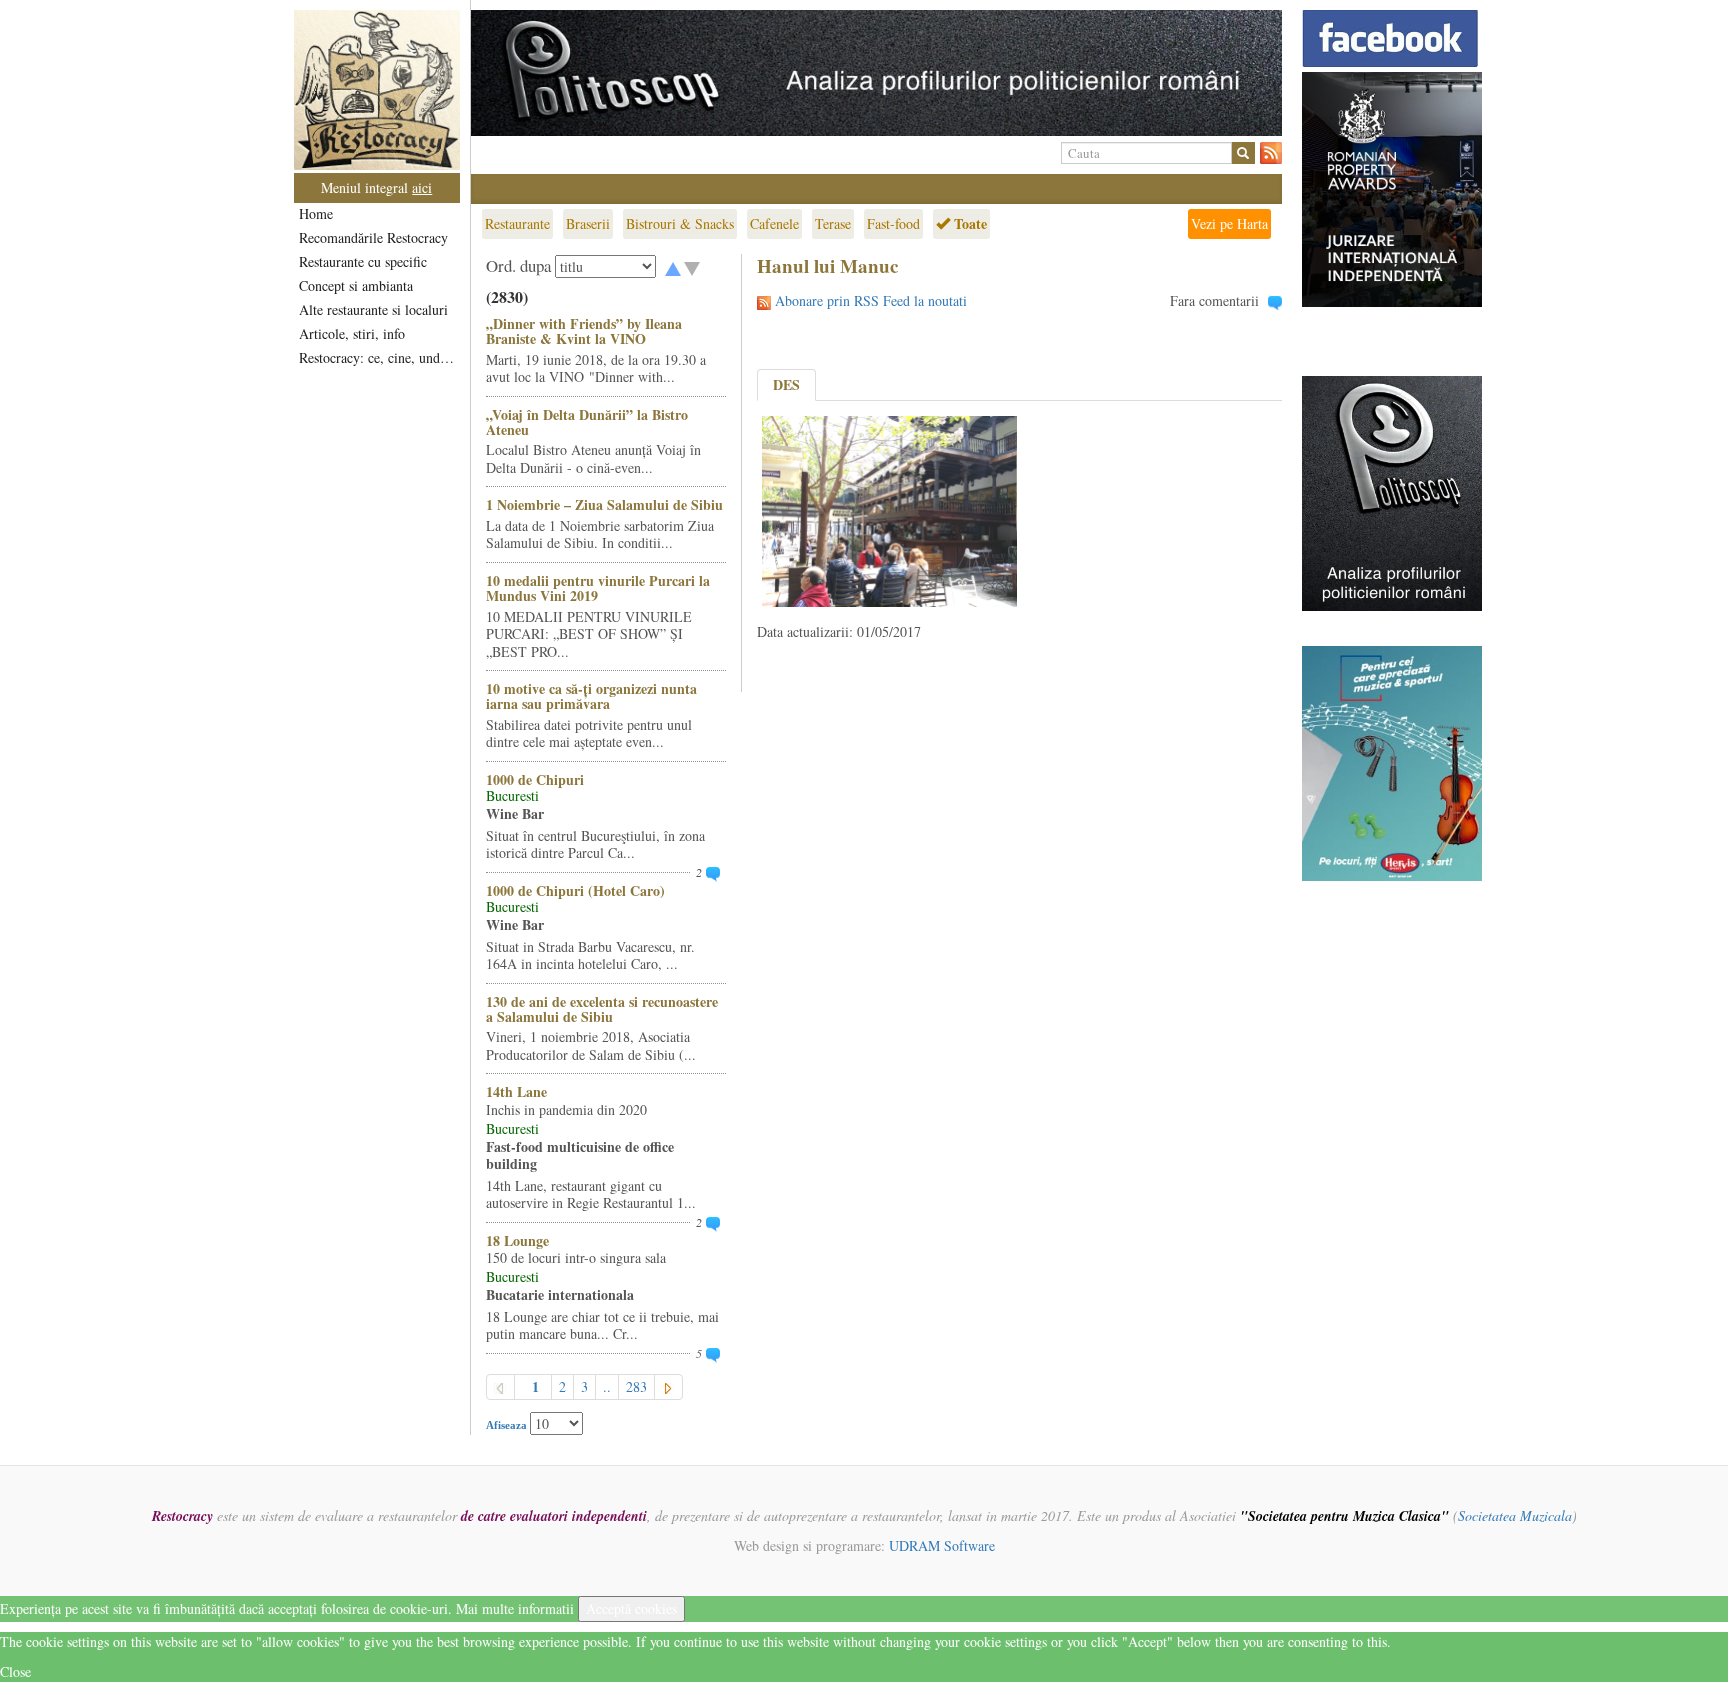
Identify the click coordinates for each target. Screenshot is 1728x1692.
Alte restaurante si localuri (373, 309)
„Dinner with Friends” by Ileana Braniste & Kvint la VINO (584, 331)
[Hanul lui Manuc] (889, 509)
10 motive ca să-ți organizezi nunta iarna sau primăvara (591, 696)
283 (636, 1386)
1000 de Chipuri (535, 779)
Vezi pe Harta (1229, 223)
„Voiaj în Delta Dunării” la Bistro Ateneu (587, 422)
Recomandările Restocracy (373, 237)
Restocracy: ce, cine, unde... (378, 357)
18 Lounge (517, 1240)
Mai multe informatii (515, 1608)
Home (316, 213)
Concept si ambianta (356, 285)
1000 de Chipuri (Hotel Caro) (575, 890)
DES (786, 384)
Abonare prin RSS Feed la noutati (871, 300)
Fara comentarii (1214, 300)
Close (15, 1671)
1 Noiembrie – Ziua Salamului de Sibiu (604, 504)
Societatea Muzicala (1515, 1515)
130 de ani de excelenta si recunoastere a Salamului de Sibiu (602, 1009)
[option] (876, 73)
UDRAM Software (942, 1545)
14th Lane (516, 1091)
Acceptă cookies (631, 1608)
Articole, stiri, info (352, 333)
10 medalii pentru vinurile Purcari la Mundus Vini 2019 (598, 588)
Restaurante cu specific (363, 261)
